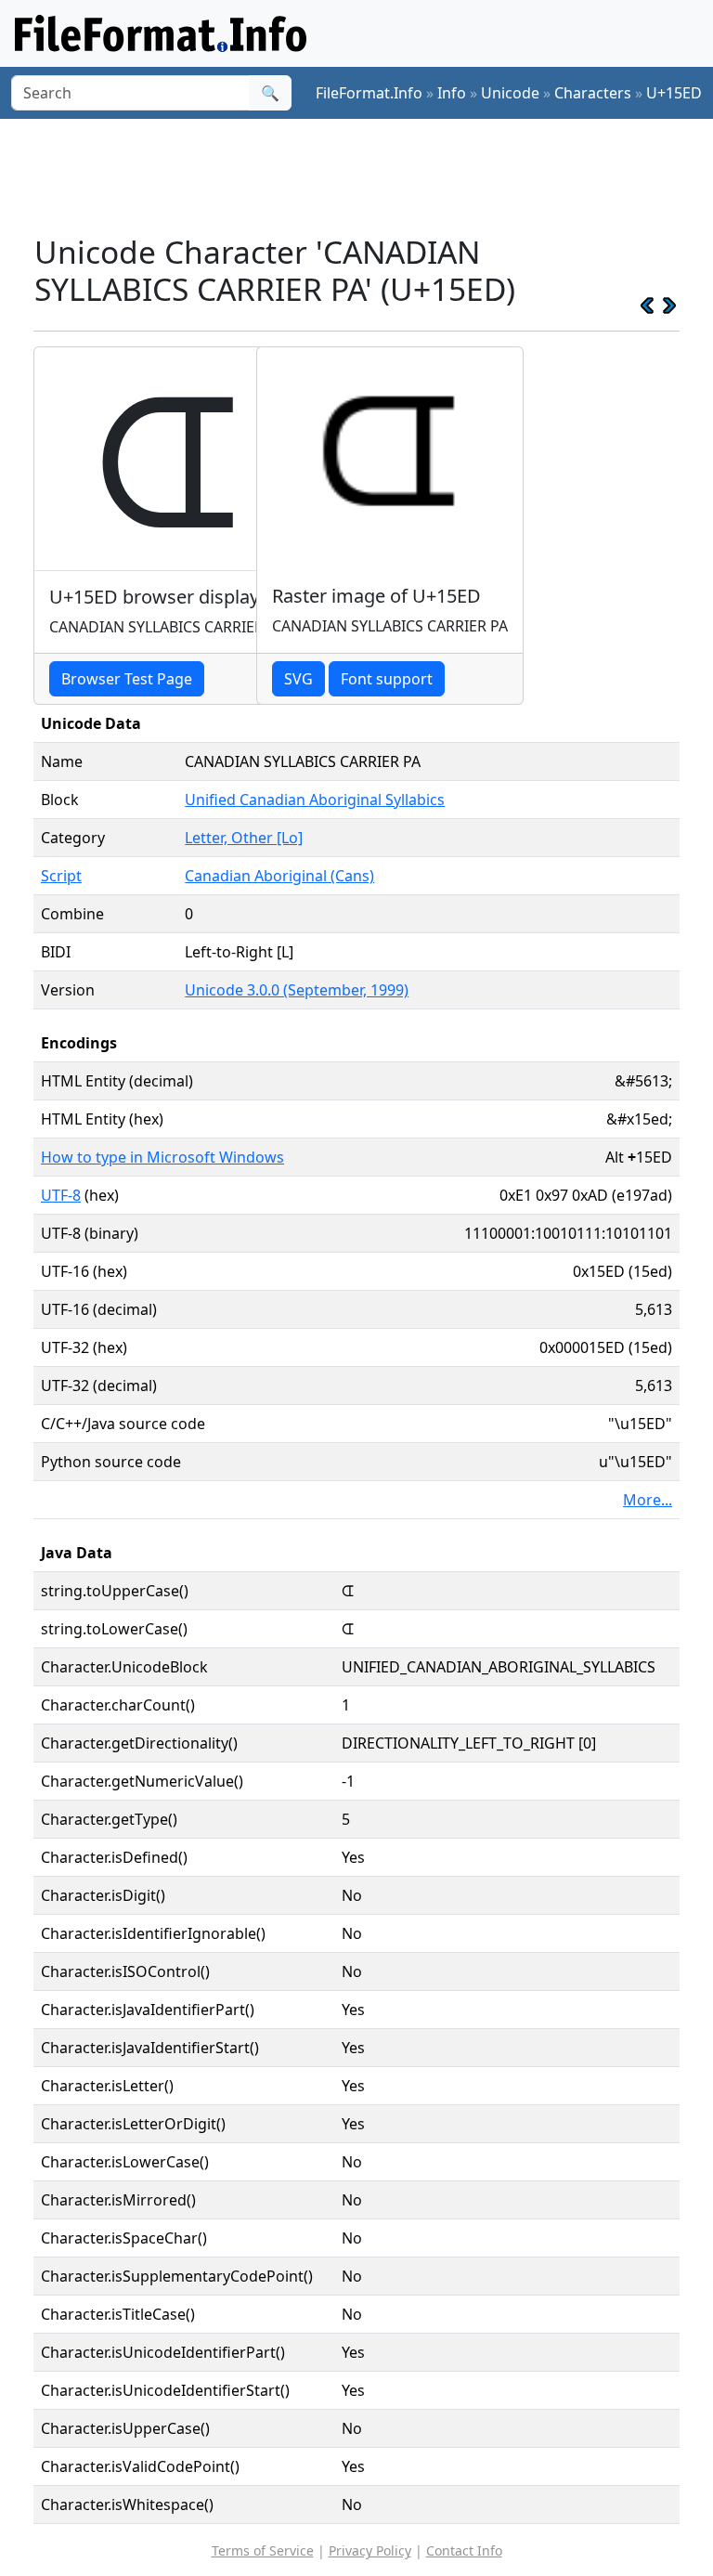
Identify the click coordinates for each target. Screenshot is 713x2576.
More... (648, 1500)
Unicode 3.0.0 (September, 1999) (297, 990)
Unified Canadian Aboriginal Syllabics (315, 800)
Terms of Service (263, 2550)
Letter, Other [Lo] (244, 838)
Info (452, 93)
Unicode (510, 93)
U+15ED (674, 93)
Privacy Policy (370, 2550)
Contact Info (464, 2550)
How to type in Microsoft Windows (162, 1157)
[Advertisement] (371, 176)
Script (61, 876)
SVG (298, 679)
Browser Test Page (127, 679)
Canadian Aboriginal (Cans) (279, 876)
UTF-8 (61, 1195)
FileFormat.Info (369, 93)
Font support (387, 679)
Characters (593, 93)
